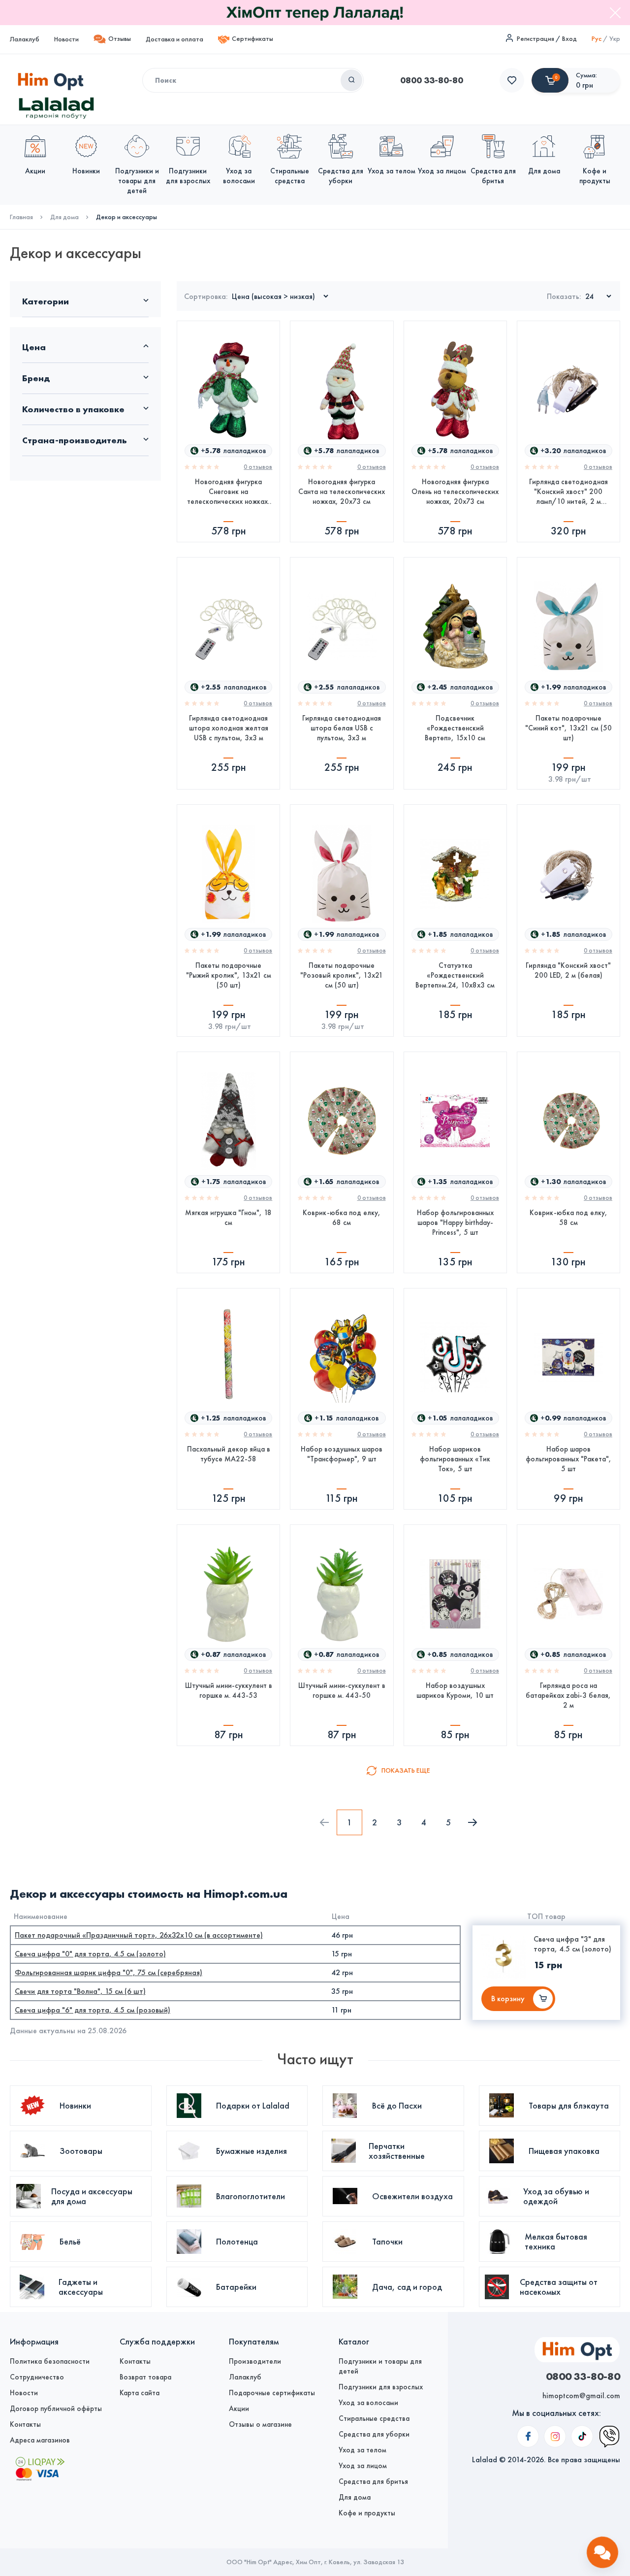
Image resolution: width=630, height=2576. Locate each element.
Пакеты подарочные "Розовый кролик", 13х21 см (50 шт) (342, 975)
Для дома (64, 217)
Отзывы (120, 39)
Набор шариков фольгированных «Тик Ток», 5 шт (455, 1459)
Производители (255, 2361)
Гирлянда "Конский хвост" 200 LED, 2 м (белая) (568, 970)
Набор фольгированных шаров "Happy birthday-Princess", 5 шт (455, 1222)
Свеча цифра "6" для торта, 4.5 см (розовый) (93, 2010)
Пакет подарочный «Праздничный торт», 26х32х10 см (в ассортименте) (139, 1935)
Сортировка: (206, 296)
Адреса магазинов (40, 2440)
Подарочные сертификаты (272, 2393)
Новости (66, 39)
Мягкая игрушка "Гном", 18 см (228, 1218)
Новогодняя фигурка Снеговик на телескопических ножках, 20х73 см (229, 492)
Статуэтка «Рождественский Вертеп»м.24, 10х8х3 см (455, 975)
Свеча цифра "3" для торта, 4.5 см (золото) (572, 1944)
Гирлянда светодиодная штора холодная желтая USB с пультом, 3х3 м (229, 728)
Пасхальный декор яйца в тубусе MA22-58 (229, 1454)
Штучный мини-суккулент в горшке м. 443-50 (342, 1690)
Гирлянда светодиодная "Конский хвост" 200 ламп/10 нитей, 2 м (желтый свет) (568, 492)
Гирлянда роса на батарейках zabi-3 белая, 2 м (568, 1695)
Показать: (564, 296)
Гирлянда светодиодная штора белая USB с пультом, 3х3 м (342, 728)
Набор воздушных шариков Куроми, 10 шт (455, 1690)
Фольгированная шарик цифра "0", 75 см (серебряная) (109, 1972)
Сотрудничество (37, 2377)
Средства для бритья (373, 2481)
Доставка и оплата (174, 39)
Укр (615, 39)
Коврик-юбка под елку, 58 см (568, 1218)
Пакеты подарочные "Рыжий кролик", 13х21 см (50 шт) (229, 975)
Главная (21, 217)
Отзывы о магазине (260, 2424)
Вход (569, 39)
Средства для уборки (374, 2434)
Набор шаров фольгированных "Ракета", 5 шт (568, 1459)
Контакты (25, 2424)
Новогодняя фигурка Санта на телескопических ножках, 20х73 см (342, 492)
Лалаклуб (25, 39)
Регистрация (535, 39)
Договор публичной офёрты (56, 2409)
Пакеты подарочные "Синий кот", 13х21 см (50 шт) (568, 728)
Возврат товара (145, 2377)
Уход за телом (362, 2450)
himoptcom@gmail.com (581, 2395)
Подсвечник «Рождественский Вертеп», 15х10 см (455, 728)
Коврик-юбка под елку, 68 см (342, 1218)
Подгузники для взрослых (381, 2387)
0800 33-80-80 (432, 80)
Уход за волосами (368, 2403)
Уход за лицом (363, 2466)
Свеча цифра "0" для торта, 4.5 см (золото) (90, 1954)
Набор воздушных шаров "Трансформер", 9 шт (342, 1454)
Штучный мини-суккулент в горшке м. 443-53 (229, 1690)
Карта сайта (140, 2393)
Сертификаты (252, 39)
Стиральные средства (374, 2418)
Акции (239, 2409)
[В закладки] (264, 401)
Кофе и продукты (367, 2513)
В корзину (508, 1998)
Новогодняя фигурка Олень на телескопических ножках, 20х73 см (455, 492)
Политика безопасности (50, 2361)
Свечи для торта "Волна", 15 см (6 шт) (80, 1991)
